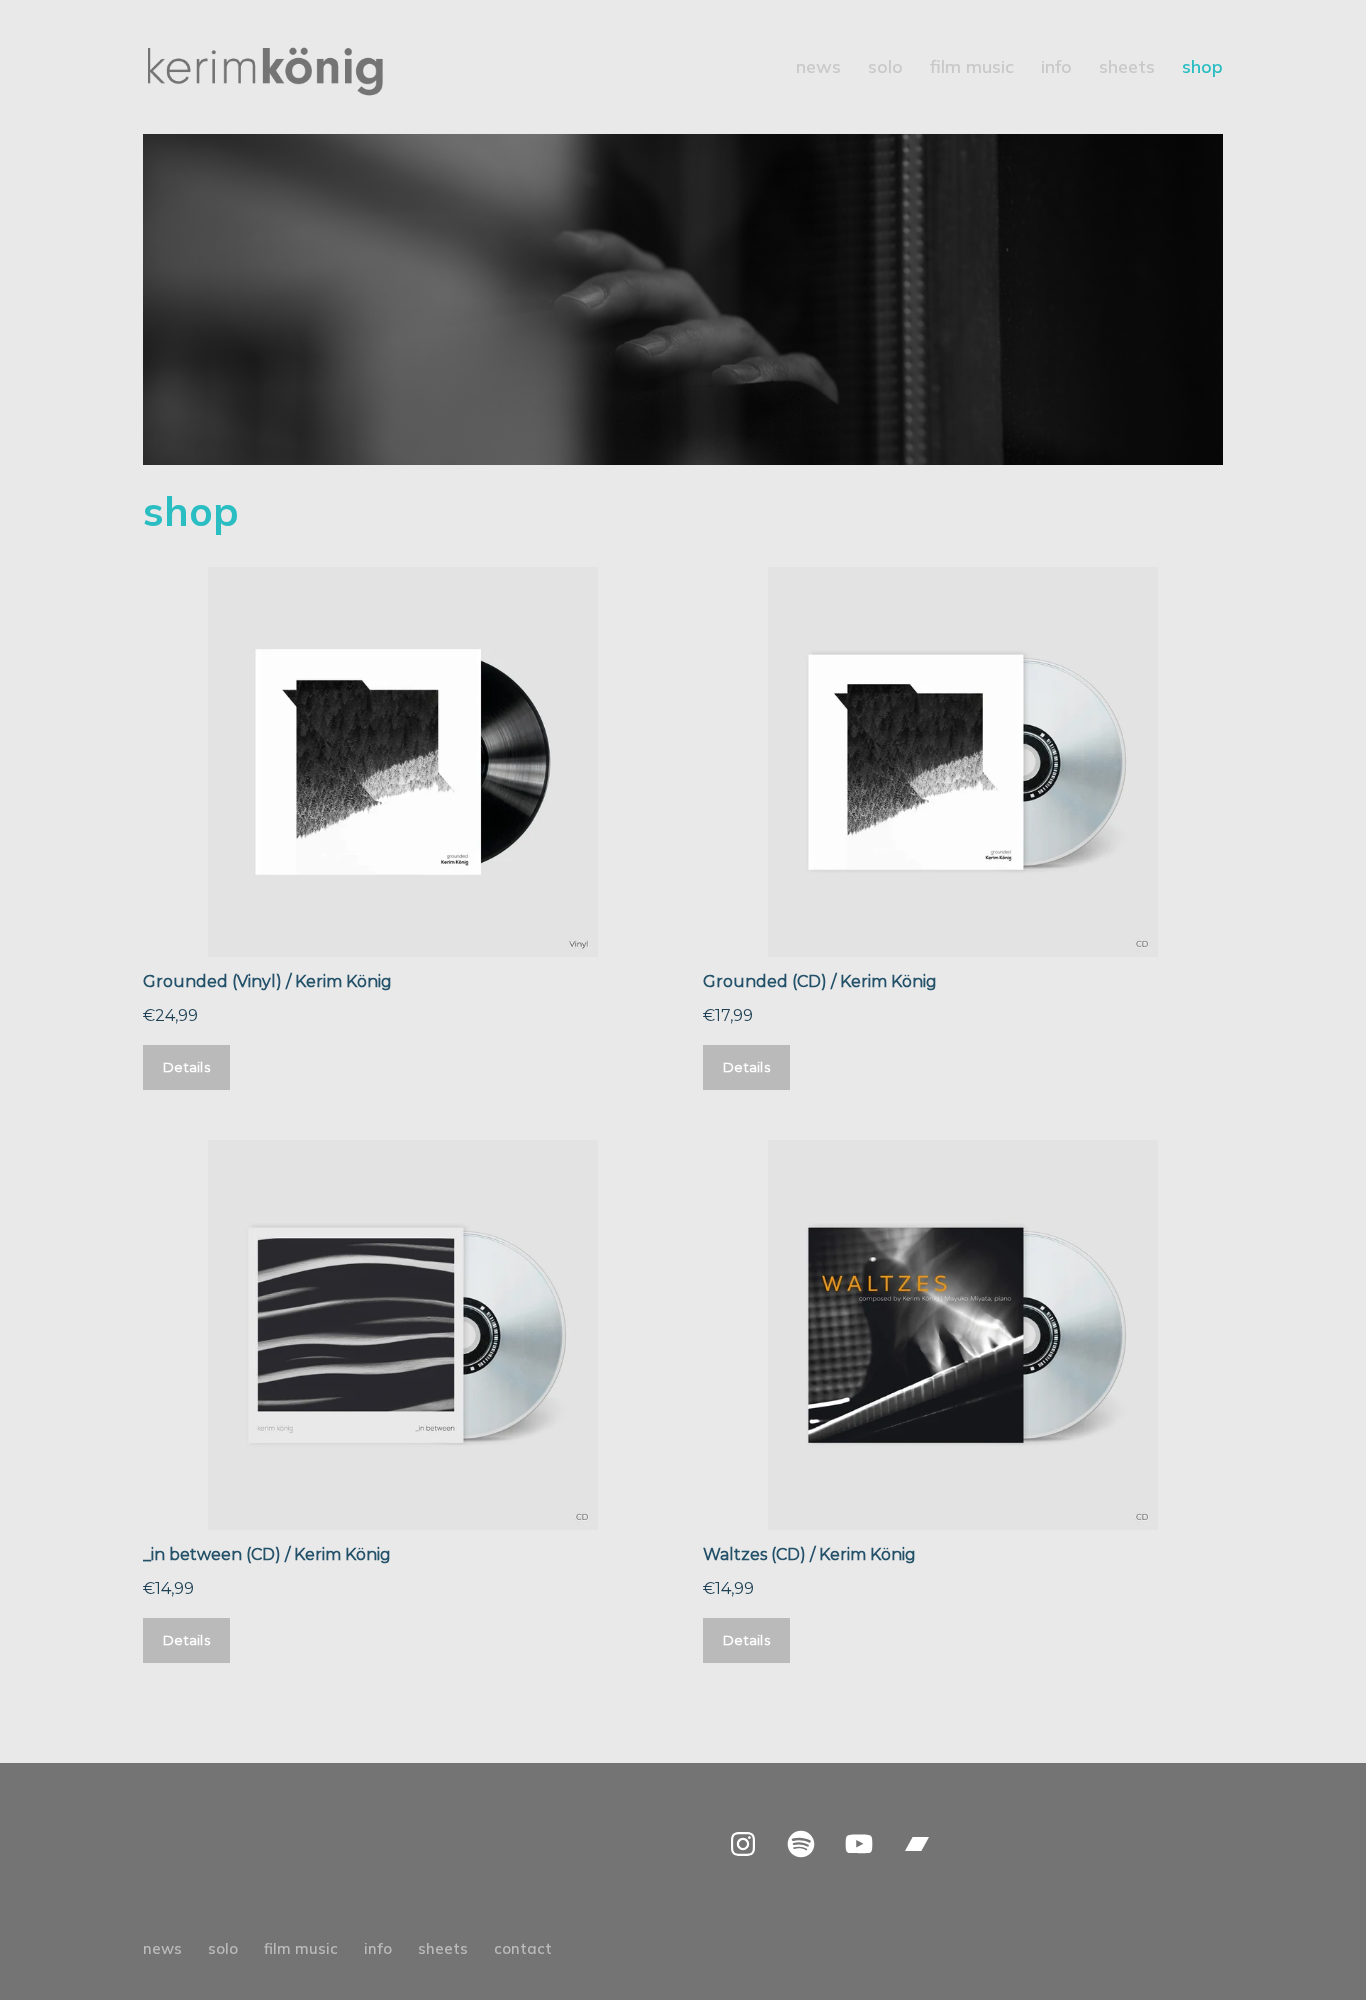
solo (885, 69)
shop (1202, 69)
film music (972, 69)
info (1056, 69)
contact (523, 1948)
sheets (1127, 69)
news (818, 69)
